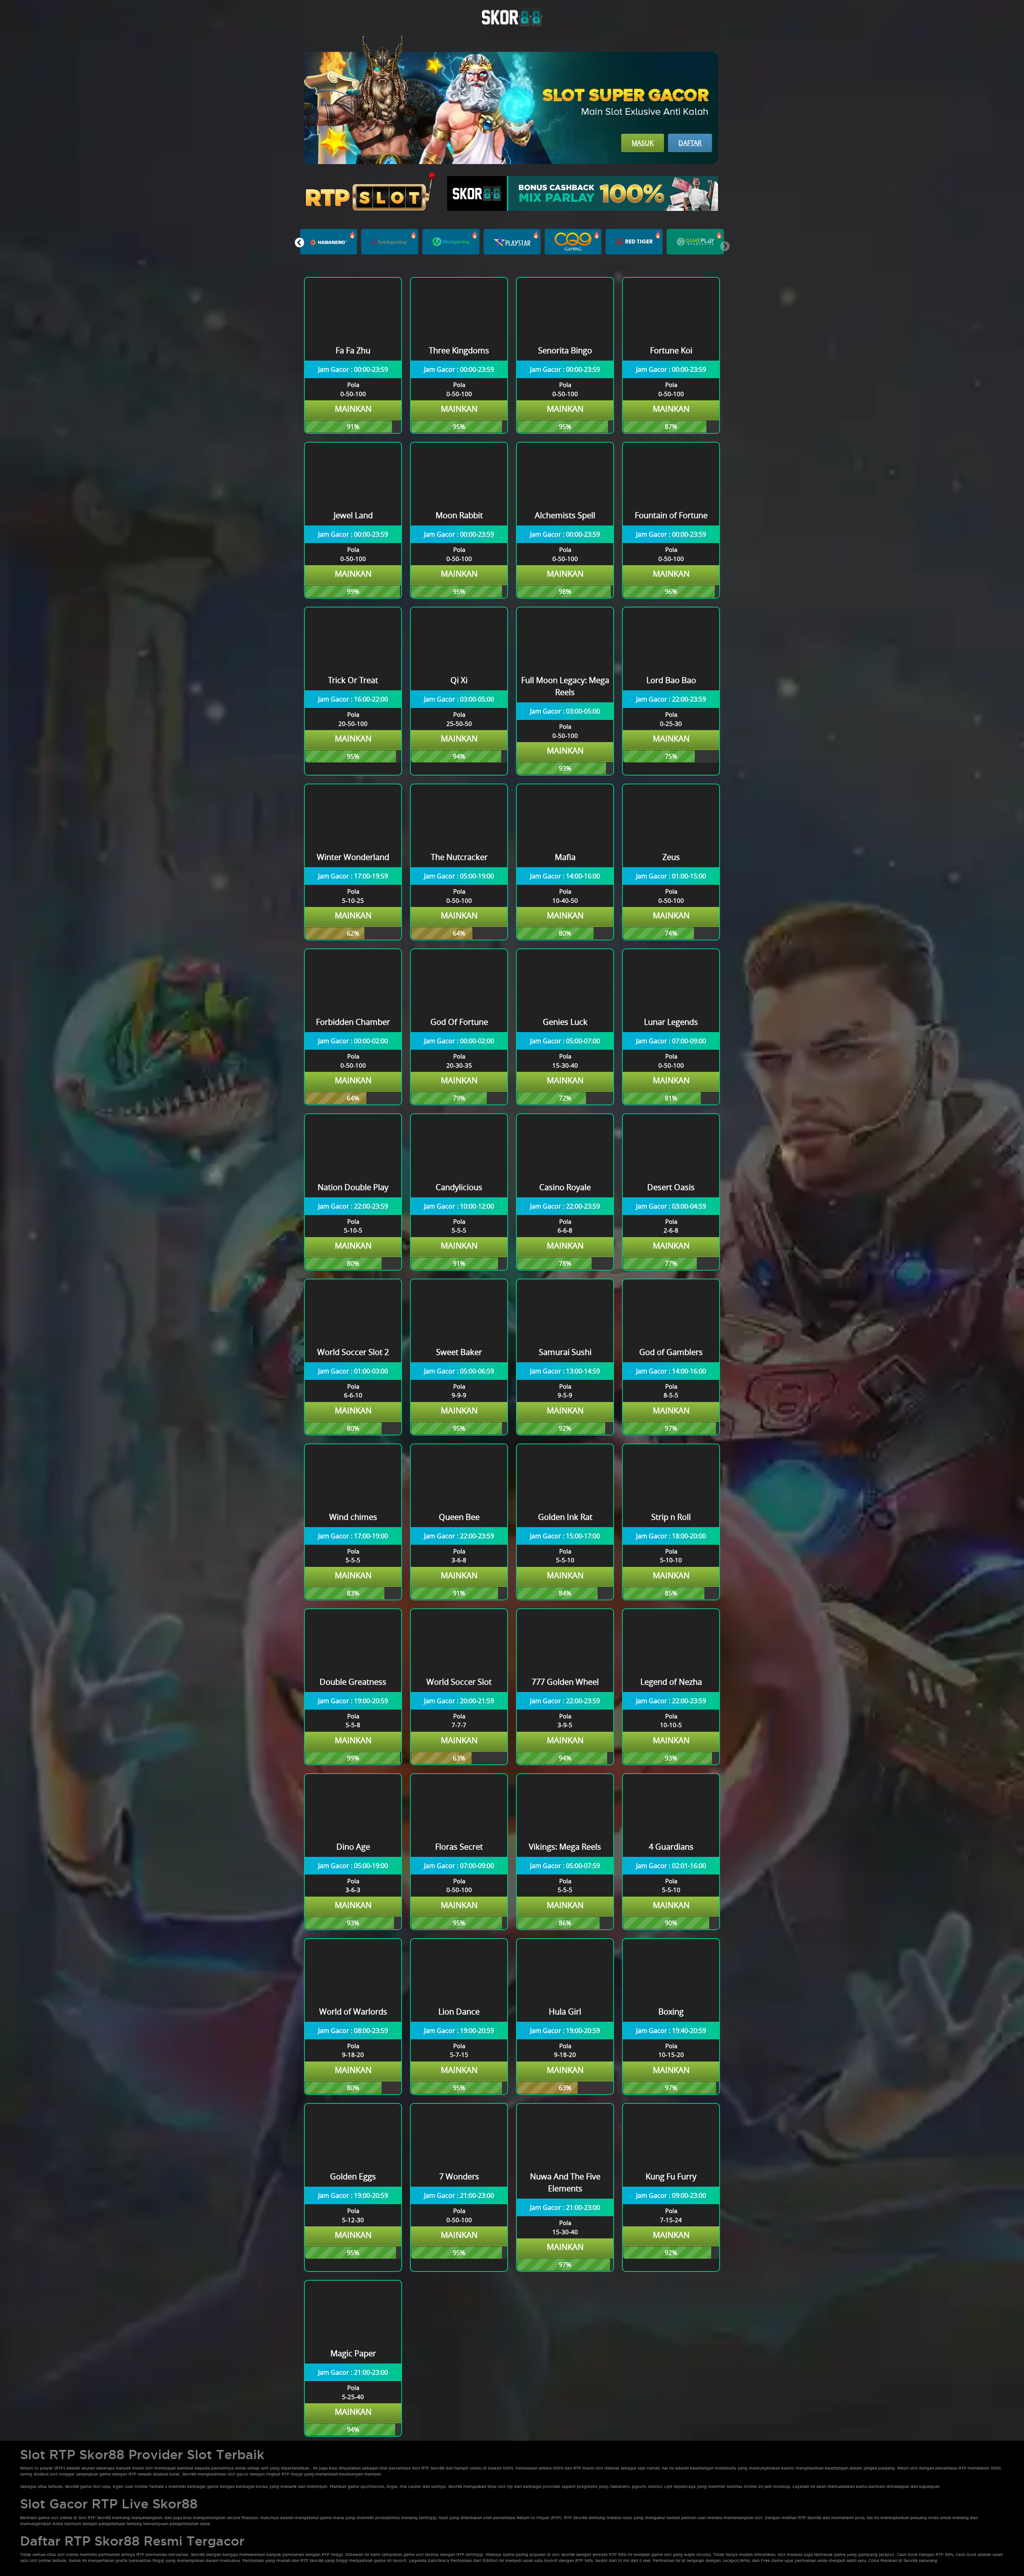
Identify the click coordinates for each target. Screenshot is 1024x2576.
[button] (299, 243)
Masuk (643, 143)
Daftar (690, 143)
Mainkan (353, 409)
